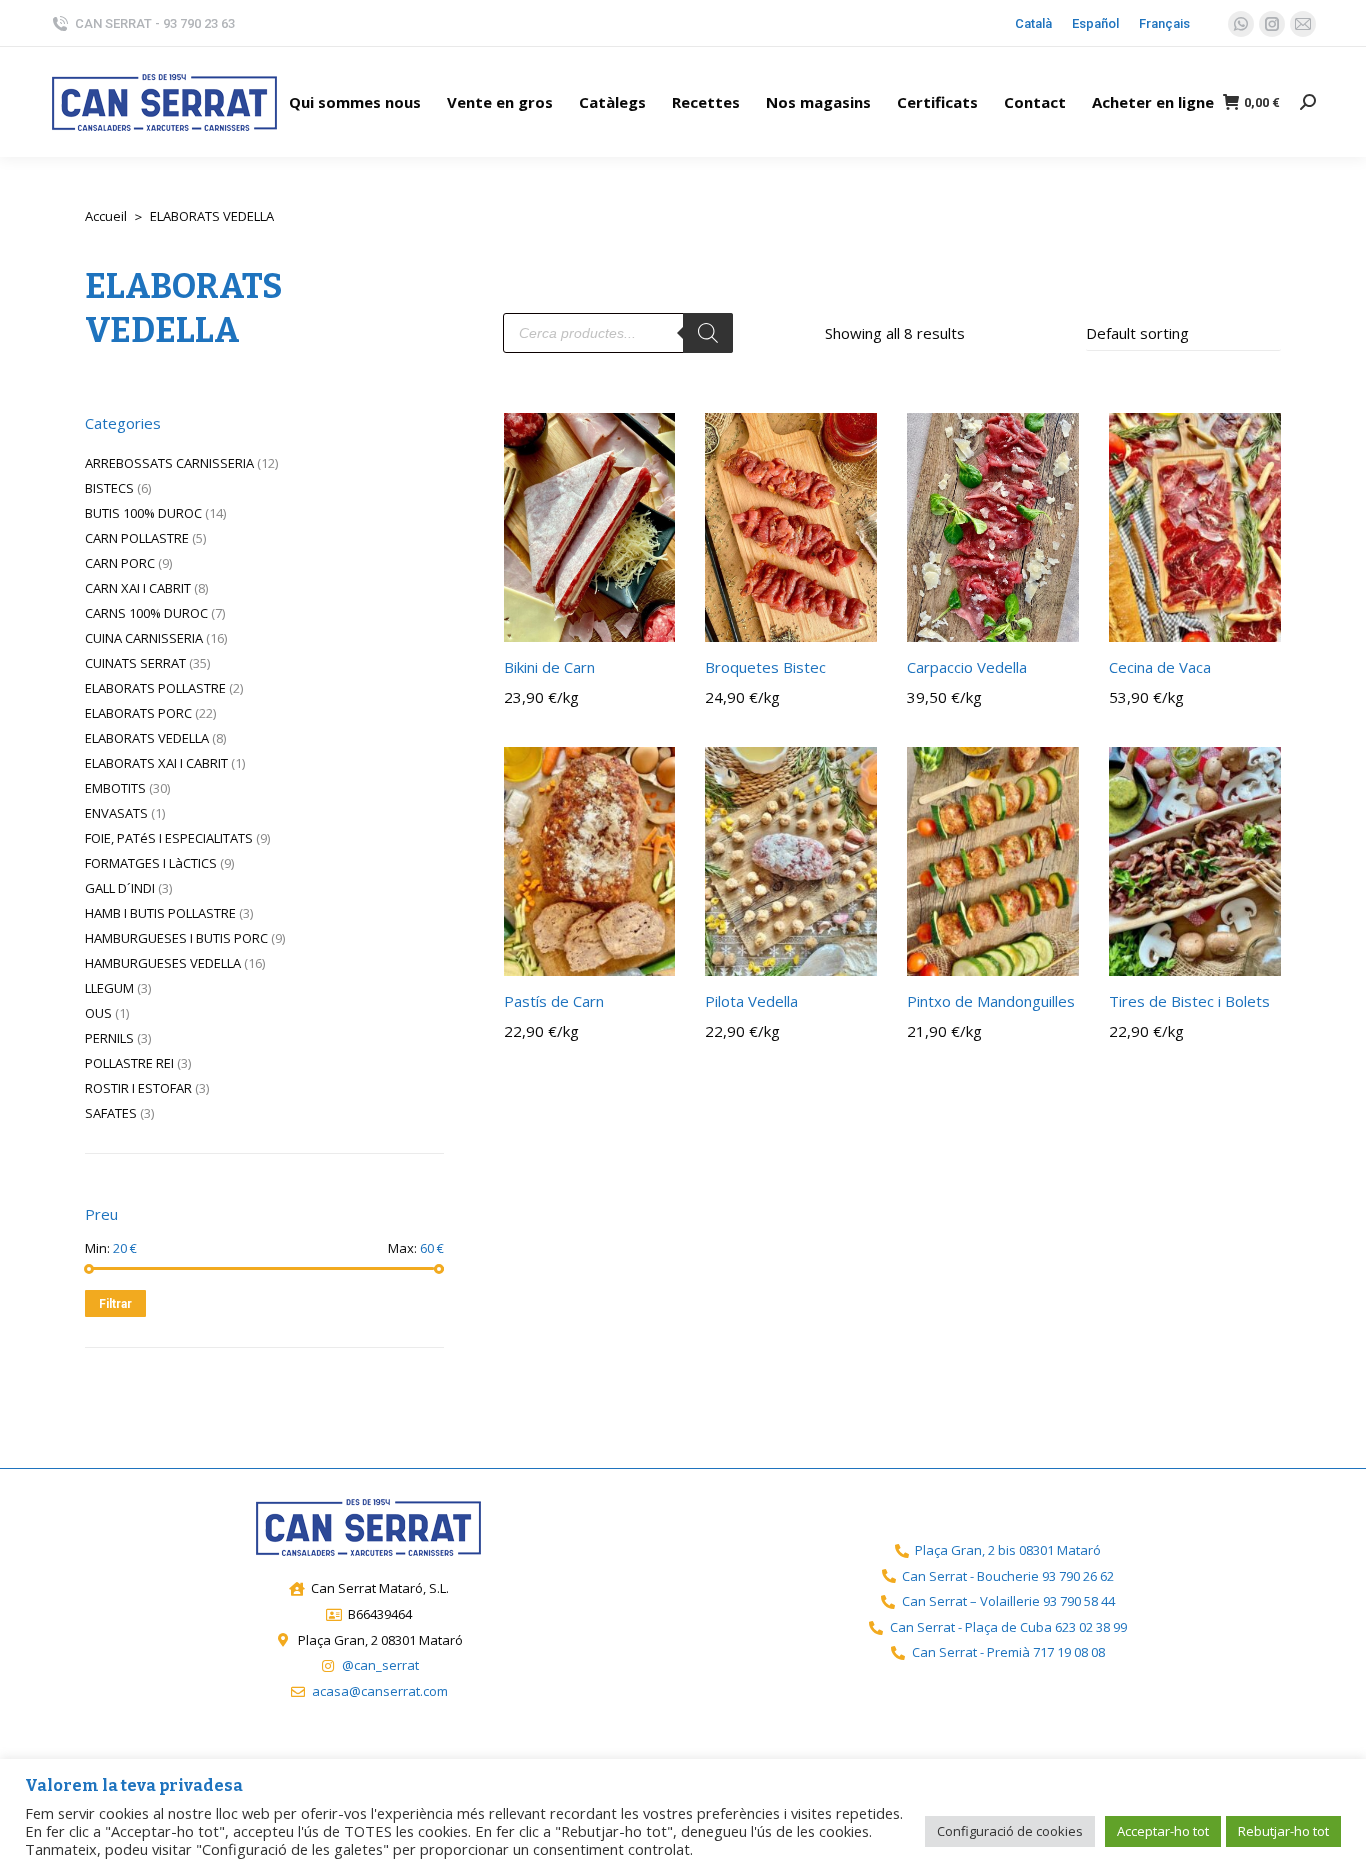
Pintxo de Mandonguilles (991, 1001)
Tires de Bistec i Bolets (1189, 1001)
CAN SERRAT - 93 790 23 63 (155, 23)
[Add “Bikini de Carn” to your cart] (649, 616)
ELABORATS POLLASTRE (155, 688)
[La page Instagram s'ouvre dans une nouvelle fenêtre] (1272, 24)
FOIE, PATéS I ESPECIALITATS (169, 838)
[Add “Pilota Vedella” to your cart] (851, 950)
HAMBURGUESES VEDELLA (163, 963)
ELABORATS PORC (138, 713)
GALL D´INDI (120, 888)
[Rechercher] (708, 333)
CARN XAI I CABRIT (138, 588)
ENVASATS (116, 813)
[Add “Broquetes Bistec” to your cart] (851, 616)
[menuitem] (355, 102)
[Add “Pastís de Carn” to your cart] (649, 950)
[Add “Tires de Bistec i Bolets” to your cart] (1255, 950)
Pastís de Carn (554, 1001)
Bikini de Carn (549, 667)
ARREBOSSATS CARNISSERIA (169, 463)
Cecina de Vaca (1160, 667)
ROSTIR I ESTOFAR (138, 1088)
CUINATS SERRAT (135, 663)
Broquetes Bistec (765, 667)
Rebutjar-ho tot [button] (1283, 1831)
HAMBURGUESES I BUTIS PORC (176, 938)
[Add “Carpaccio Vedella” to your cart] (1053, 616)
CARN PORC (120, 563)
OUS (98, 1013)
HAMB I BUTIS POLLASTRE (160, 913)
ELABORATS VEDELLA (147, 738)
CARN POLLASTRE (137, 538)
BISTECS (109, 488)
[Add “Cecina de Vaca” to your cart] (1255, 616)
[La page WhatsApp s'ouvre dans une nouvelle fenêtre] (1241, 24)
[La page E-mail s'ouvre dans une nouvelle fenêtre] (1303, 24)
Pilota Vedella (751, 1001)
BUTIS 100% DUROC (143, 513)
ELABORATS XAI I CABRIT (156, 763)
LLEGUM (109, 988)
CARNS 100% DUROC (146, 613)
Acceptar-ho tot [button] (1163, 1831)
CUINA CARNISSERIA (144, 638)
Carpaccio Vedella (967, 667)
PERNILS (109, 1038)
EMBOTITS (115, 788)
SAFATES (111, 1113)
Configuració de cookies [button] (1010, 1831)
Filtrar (115, 1304)
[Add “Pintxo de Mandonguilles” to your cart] (1053, 950)
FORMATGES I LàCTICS (151, 863)
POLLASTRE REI (129, 1063)
